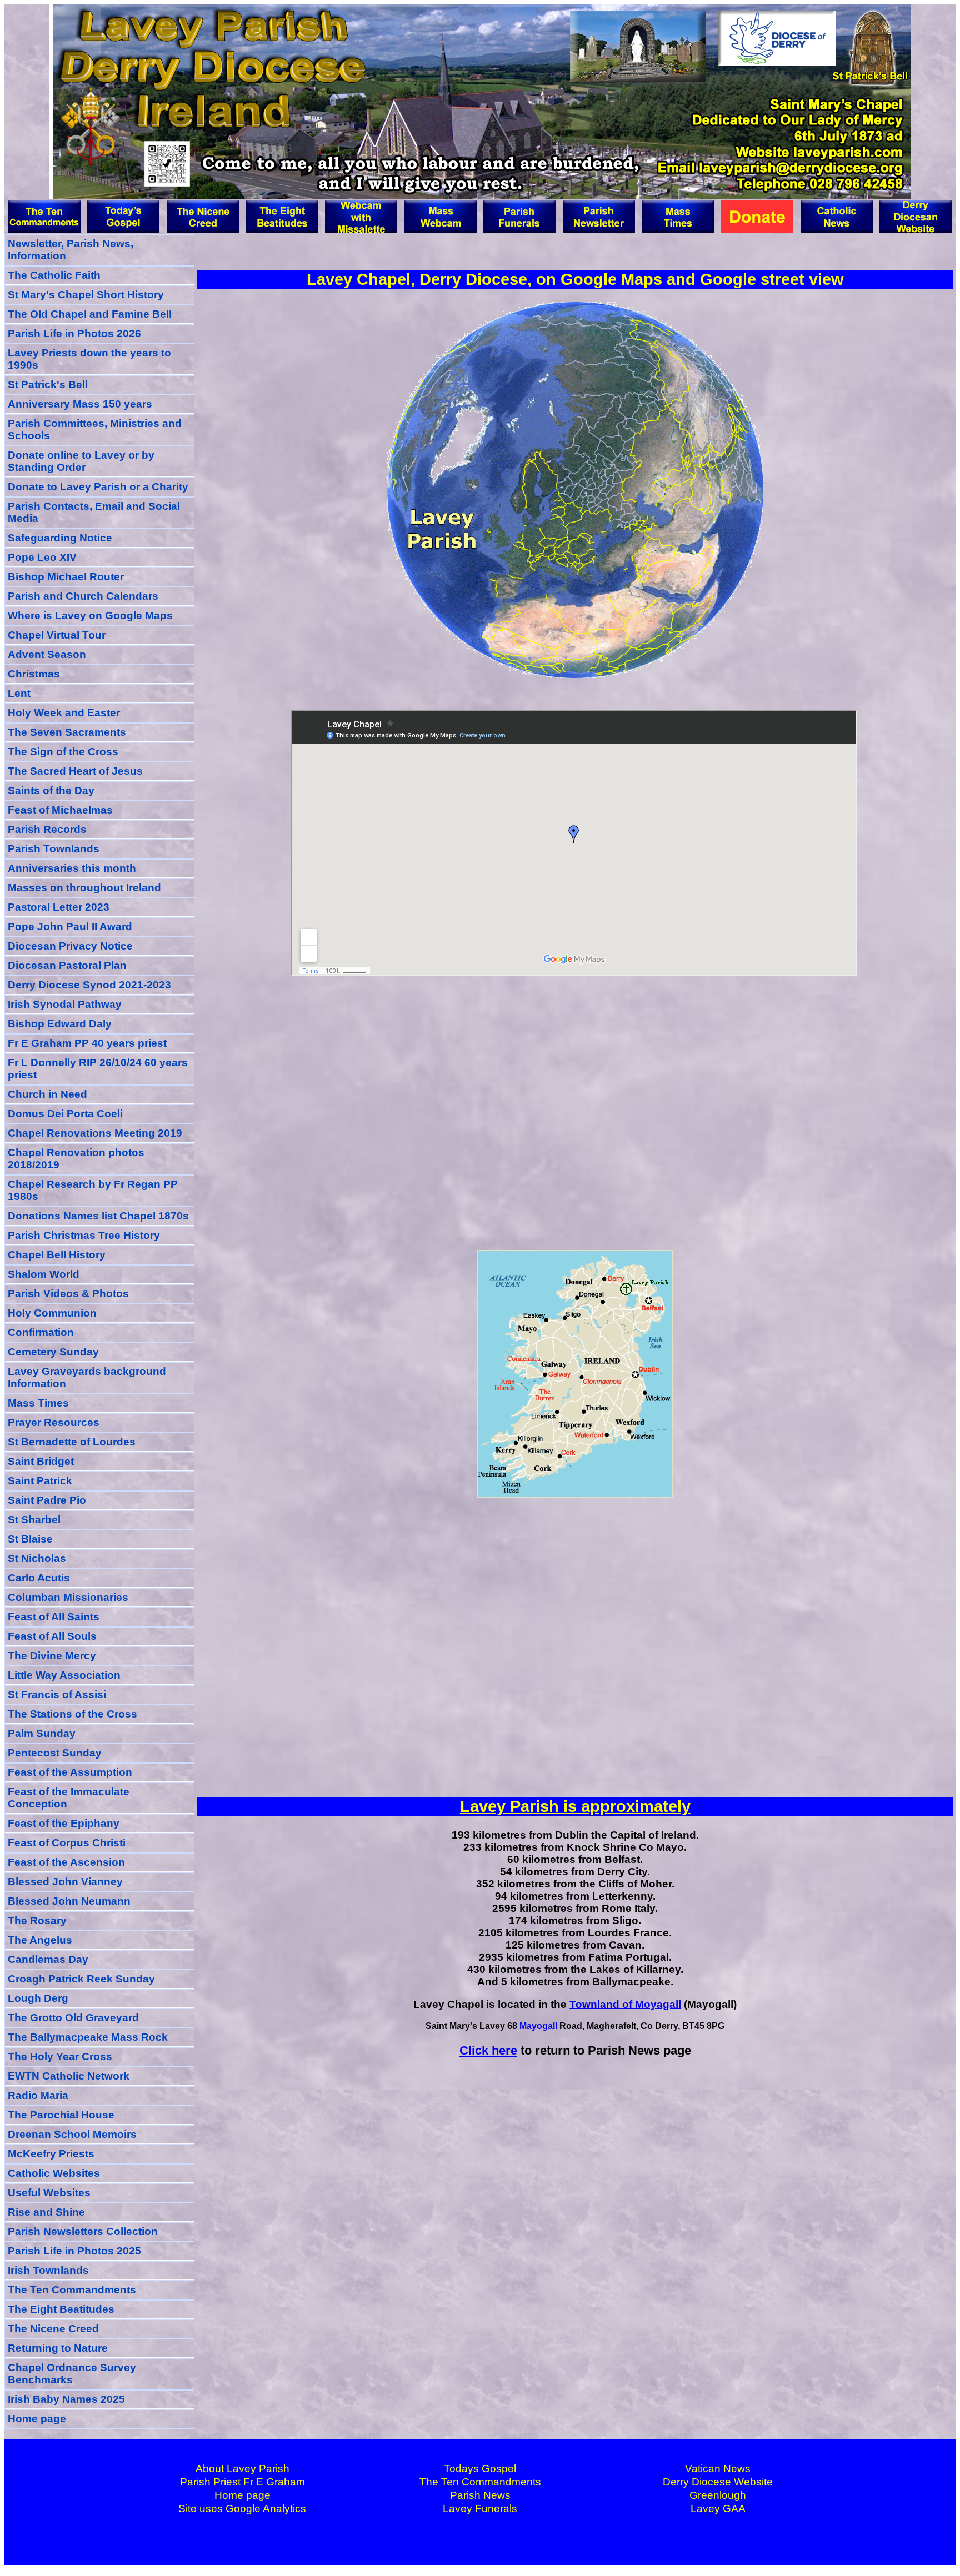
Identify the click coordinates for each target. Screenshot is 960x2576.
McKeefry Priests (51, 2154)
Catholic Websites (54, 2173)
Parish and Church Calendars (83, 596)
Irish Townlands (48, 2270)
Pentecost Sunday (55, 1753)
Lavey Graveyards (87, 1377)
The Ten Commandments (72, 2290)
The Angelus (40, 1940)
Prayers (54, 1422)
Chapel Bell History (57, 1255)
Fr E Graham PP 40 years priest (87, 1043)
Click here (488, 2050)
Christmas (34, 674)
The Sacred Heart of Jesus (75, 771)
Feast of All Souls (52, 1636)
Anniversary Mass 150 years (80, 404)
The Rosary (37, 1920)
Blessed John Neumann (69, 1901)
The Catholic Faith (54, 275)
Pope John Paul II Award (70, 927)
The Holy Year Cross (60, 2057)
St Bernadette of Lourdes (72, 1442)
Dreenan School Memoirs (72, 2134)
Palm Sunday (42, 1733)
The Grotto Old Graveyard (73, 2018)
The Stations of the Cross (72, 1714)
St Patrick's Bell (48, 385)
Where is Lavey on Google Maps (90, 616)
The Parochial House (61, 2115)
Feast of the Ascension (66, 1862)
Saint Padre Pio (47, 1500)
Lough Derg (38, 1998)
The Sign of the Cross (63, 752)
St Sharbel (34, 1520)
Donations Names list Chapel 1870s (98, 1216)
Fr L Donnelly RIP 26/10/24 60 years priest (98, 1069)
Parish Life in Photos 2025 (74, 2251)
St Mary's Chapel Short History (86, 295)
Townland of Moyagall (625, 2004)
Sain (54, 1617)
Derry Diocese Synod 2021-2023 (89, 985)
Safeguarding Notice (60, 538)
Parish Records (47, 829)
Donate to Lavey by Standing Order (81, 461)
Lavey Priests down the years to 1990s (89, 359)
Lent (19, 693)
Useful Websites (49, 2193)
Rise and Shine (46, 2212)
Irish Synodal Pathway (65, 1004)
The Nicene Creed (53, 2329)
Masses (84, 888)
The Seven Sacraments (67, 732)
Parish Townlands (54, 849)
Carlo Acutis (39, 1578)
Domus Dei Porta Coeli (65, 1114)
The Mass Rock (88, 2037)
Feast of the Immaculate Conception (69, 1798)
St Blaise (30, 1539)
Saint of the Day (51, 790)
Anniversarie (72, 868)
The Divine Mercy (52, 1656)
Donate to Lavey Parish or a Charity (98, 487)
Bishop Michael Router (66, 577)
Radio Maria (38, 2095)
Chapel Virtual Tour (57, 635)
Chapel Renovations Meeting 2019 (95, 1133)
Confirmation (41, 1332)
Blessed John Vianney (65, 1882)
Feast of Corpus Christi (67, 1843)
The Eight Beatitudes (61, 2309)
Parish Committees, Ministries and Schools (95, 430)
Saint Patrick (40, 1481)
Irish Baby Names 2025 (66, 2399)
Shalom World (44, 1274)
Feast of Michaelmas (60, 810)
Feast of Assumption (70, 1772)
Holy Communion (52, 1313)
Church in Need (47, 1094)
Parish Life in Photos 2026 (74, 333)
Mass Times (38, 1403)
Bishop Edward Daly (60, 1024)
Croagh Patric (81, 1979)
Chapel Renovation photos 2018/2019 (76, 1159)
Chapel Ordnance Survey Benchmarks (72, 2374)
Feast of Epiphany (64, 1823)
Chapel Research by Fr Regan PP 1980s (93, 1190)
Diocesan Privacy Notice (70, 946)
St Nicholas (37, 1558)
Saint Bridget (41, 1461)
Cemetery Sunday (53, 1352)
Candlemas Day (48, 1959)
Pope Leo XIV (42, 557)
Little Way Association (64, 1675)
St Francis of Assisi (57, 1694)
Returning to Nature (58, 2348)
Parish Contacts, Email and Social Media (94, 512)
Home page (37, 2419)
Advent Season (47, 654)
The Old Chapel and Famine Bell (90, 314)
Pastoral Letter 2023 (59, 907)
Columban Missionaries (68, 1597)
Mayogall (538, 2026)
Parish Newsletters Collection (83, 2231)
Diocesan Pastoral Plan (67, 965)
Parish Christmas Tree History (84, 1235)
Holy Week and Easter (64, 713)
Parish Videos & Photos (68, 1294)
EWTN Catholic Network (69, 2076)
